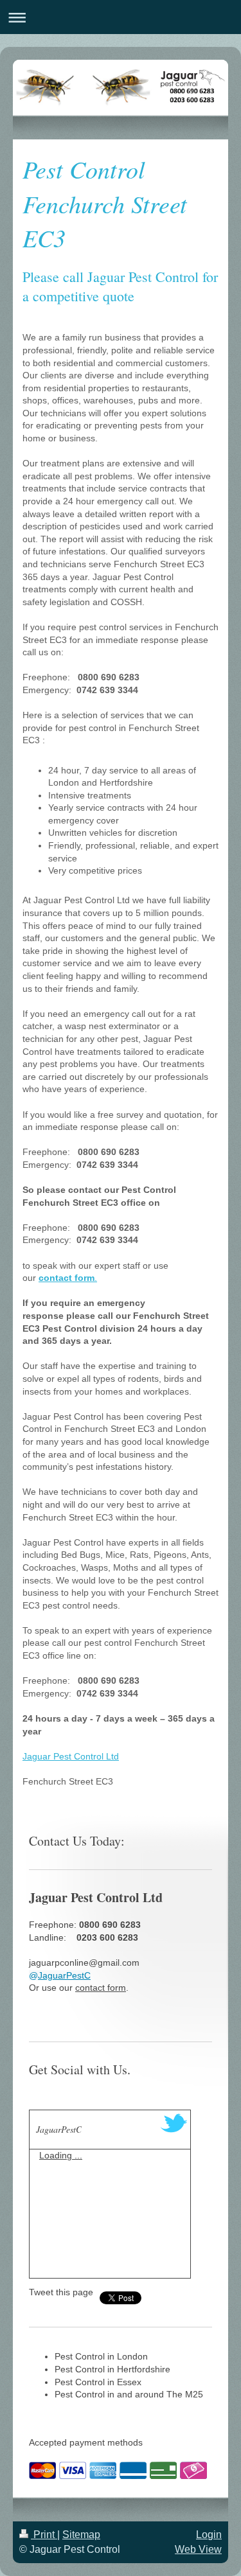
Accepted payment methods (86, 2442)
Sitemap (81, 2535)
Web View (198, 2549)
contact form (101, 1988)
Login (209, 2535)
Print (44, 2535)
